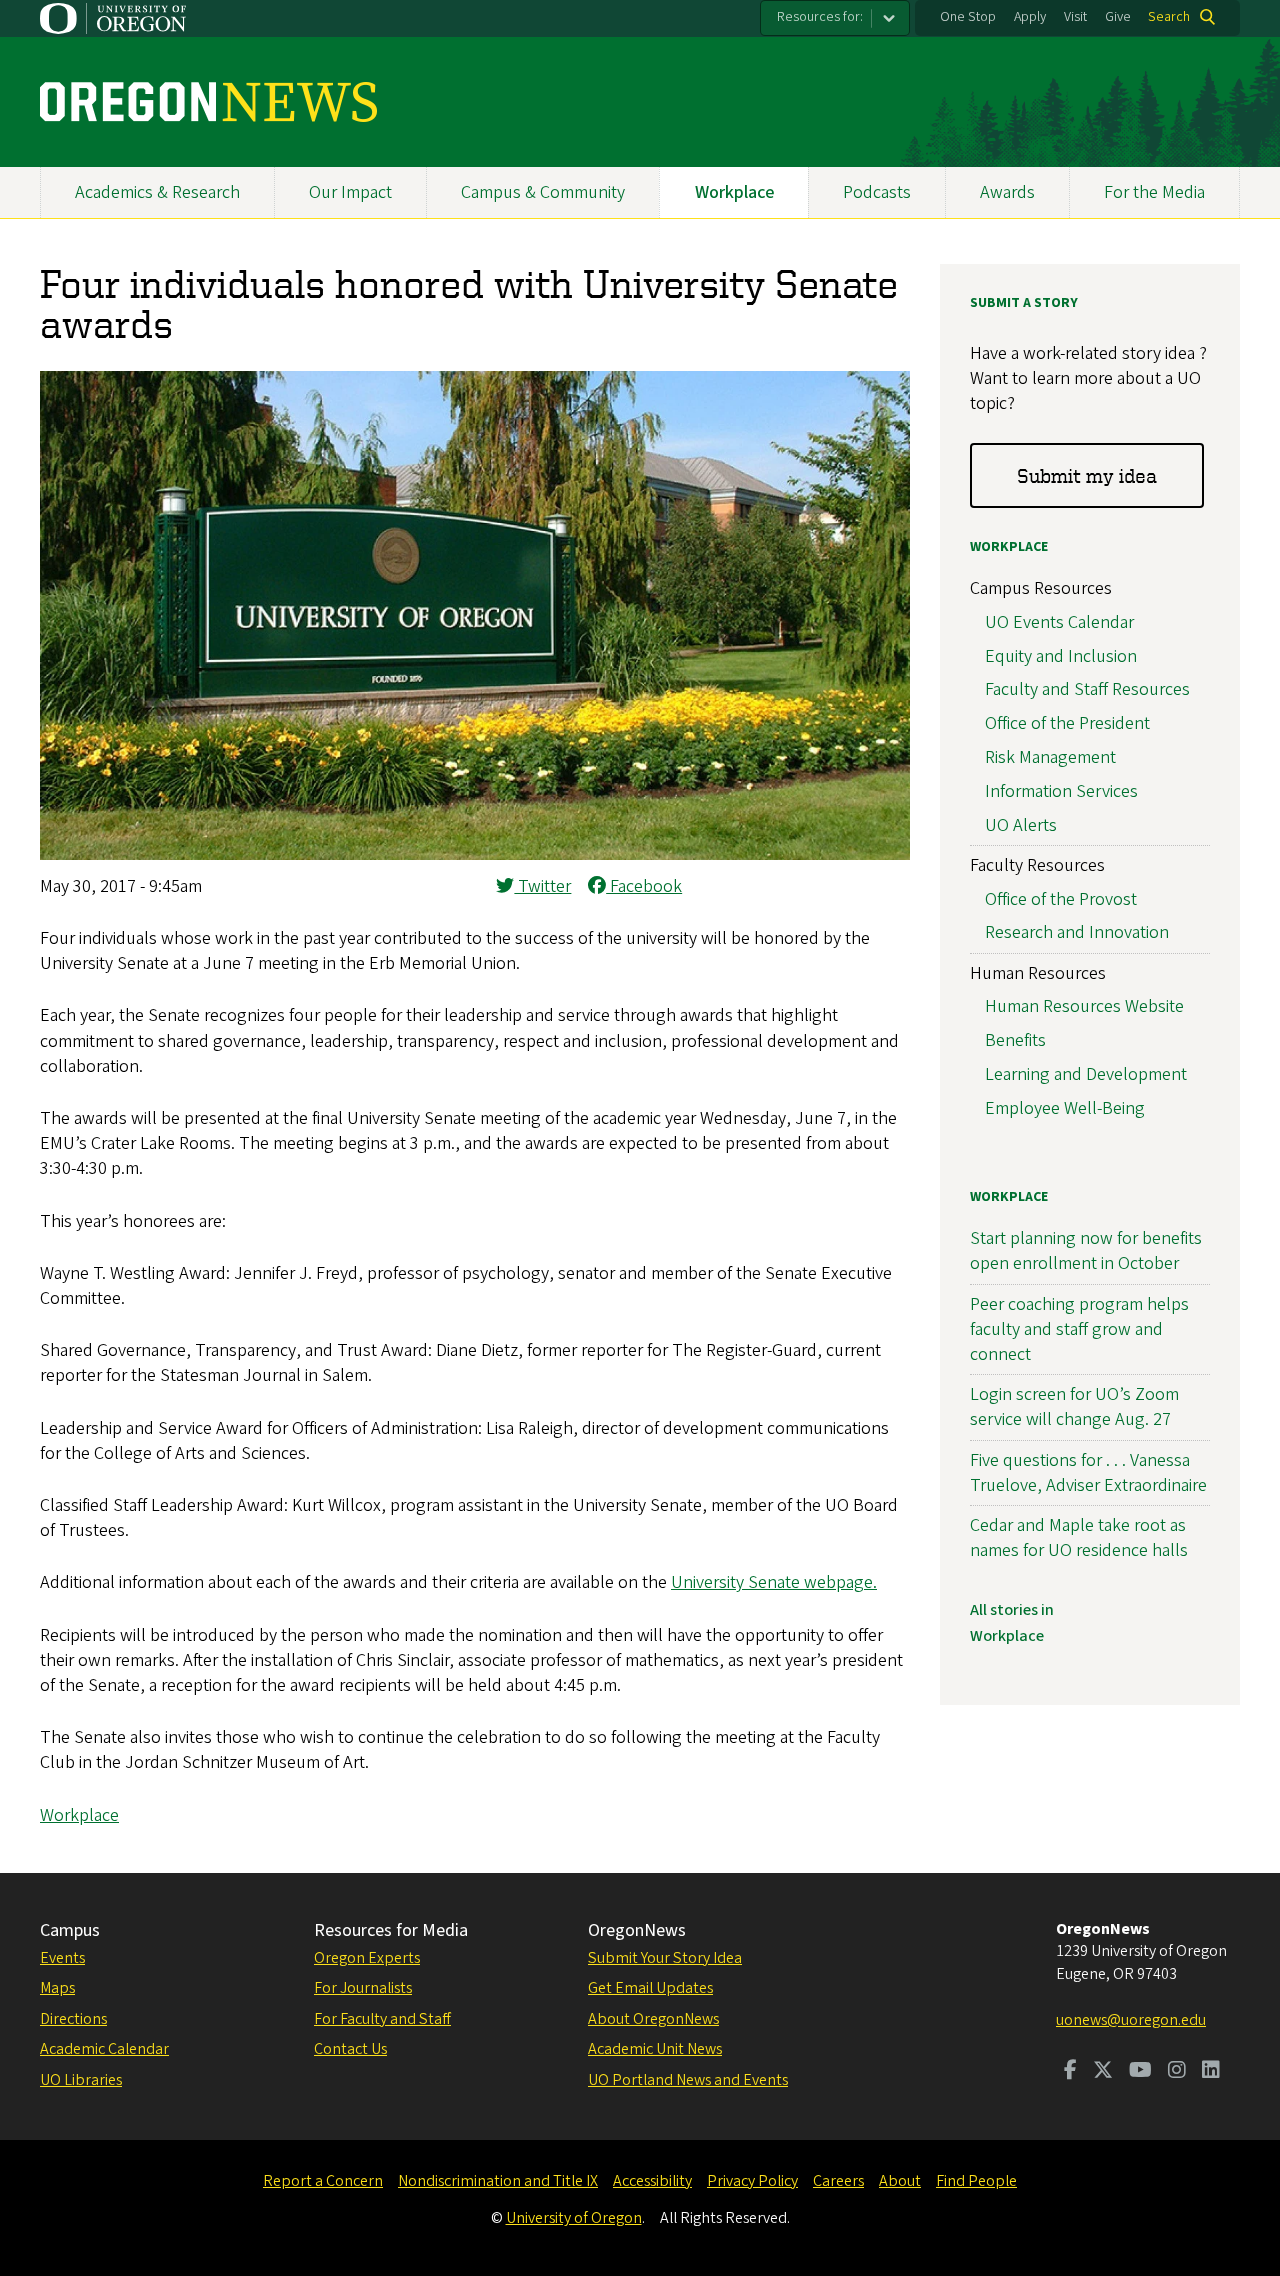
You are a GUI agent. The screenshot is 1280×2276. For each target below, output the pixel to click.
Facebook (644, 886)
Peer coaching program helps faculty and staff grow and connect (1079, 1329)
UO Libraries (81, 2080)
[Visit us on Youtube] (1140, 2072)
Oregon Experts (367, 1958)
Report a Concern (323, 2181)
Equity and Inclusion (1061, 656)
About (900, 2181)
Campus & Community (543, 192)
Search (1169, 17)
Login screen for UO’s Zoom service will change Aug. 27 (1074, 1407)
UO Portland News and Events (688, 2080)
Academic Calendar (104, 2049)
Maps (57, 1988)
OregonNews (637, 1930)
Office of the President (1067, 723)
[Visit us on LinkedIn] (1211, 2072)
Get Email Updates (650, 1988)
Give (1118, 17)
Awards (1007, 192)
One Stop (968, 17)
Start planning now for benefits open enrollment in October (1086, 1251)
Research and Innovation (1077, 932)
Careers (838, 2181)
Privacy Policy (752, 2181)
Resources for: (820, 17)
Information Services (1061, 791)
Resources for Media (391, 1930)
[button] (475, 854)
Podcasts (877, 192)
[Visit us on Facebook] (1070, 2072)
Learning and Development (1086, 1074)
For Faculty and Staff (382, 2019)
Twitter (542, 886)
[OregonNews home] (208, 102)
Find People (976, 2181)
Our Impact (350, 192)
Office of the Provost (1061, 899)
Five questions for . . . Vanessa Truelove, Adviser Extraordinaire (1088, 1473)
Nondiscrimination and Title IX (498, 2181)
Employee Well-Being (1065, 1108)
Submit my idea (1087, 475)
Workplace (734, 192)
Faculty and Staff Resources (1087, 689)
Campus (70, 1930)
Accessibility (652, 2181)
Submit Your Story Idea (665, 1958)
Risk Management (1050, 757)
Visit (1075, 17)
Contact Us (350, 2049)
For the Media (1154, 192)
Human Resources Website (1084, 1006)
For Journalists (363, 1988)
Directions (73, 2019)
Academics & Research (157, 192)
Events (62, 1958)
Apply (1030, 17)
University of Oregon (574, 2218)
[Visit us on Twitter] (1103, 2072)
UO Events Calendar (1059, 622)
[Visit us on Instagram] (1177, 2072)
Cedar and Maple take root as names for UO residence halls (1079, 1538)
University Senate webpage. (774, 1582)
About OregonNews (653, 2019)
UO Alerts (1021, 825)
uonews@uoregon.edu (1131, 2020)
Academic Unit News (655, 2049)
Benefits (1015, 1040)
